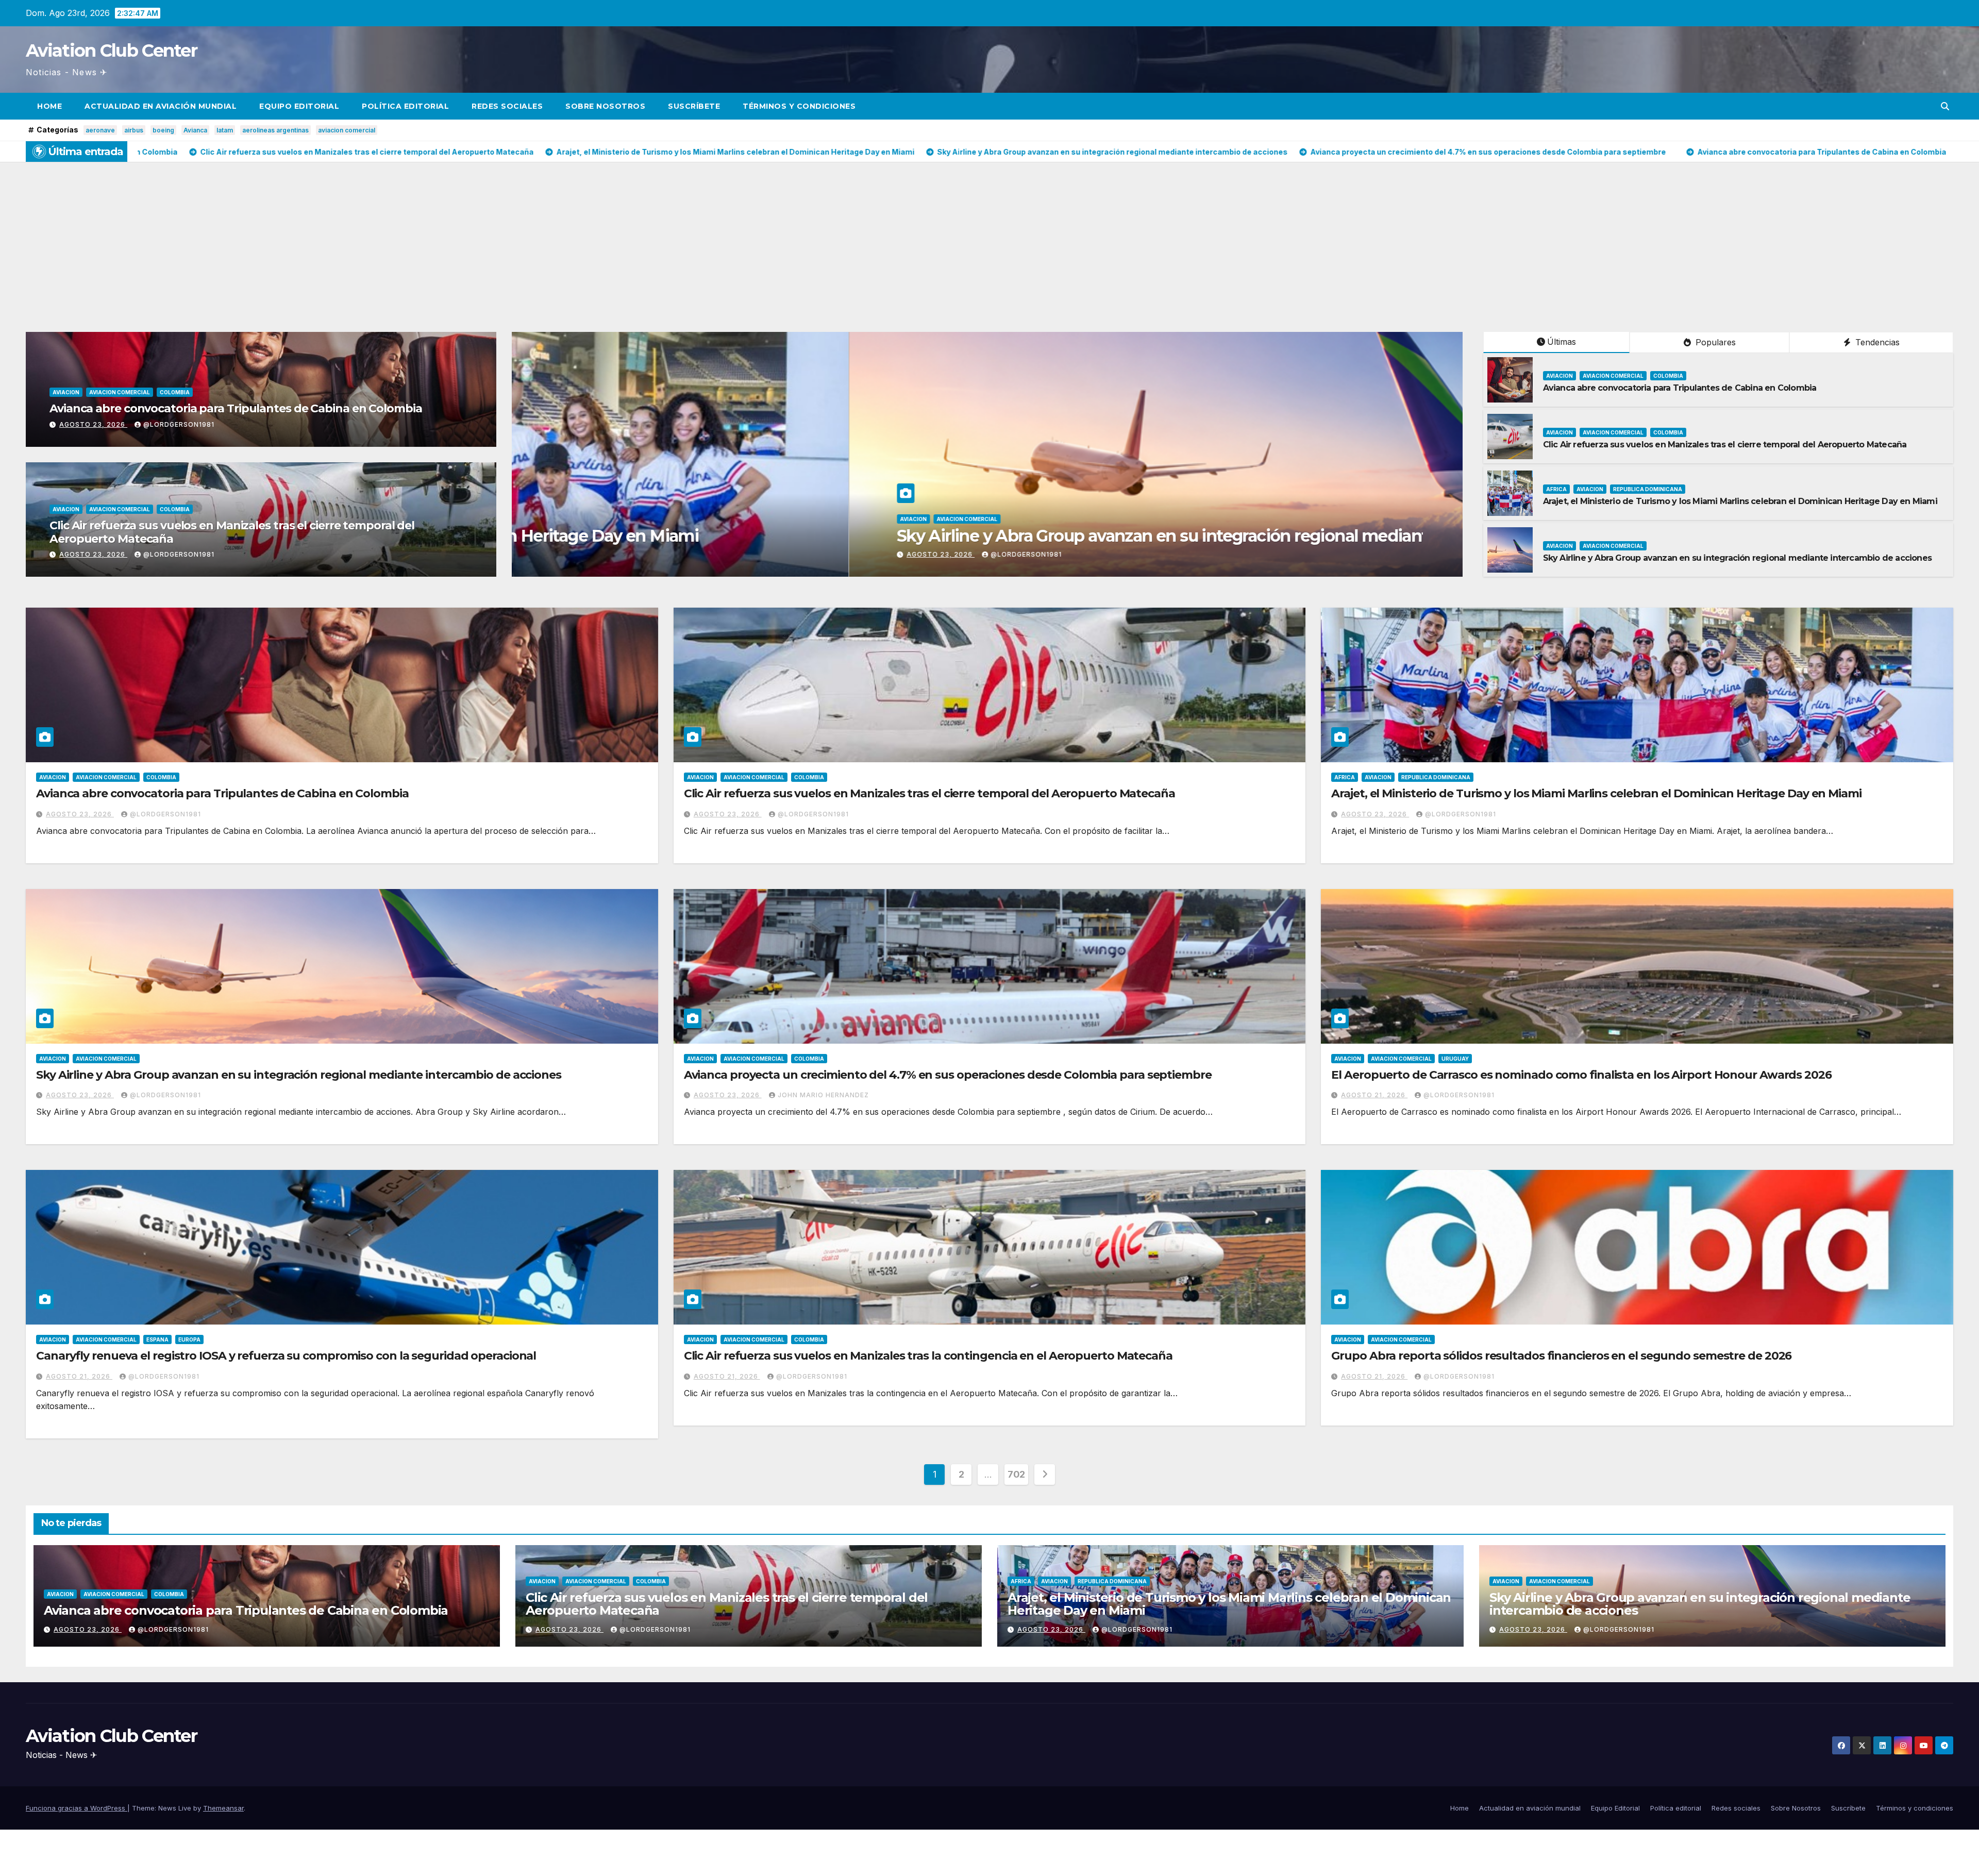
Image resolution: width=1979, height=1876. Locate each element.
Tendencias (1876, 342)
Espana (157, 1339)
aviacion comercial (347, 130)
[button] (1945, 106)
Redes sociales (507, 106)
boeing (163, 130)
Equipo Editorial (299, 106)
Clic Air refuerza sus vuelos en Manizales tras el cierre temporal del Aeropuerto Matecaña (232, 532)
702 (1016, 1474)
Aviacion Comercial (120, 392)
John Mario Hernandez (823, 1095)
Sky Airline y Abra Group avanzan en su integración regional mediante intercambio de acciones (1737, 558)
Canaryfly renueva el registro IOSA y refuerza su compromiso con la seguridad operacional (286, 1356)
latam (225, 130)
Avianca (195, 130)
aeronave (100, 130)
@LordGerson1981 (179, 424)
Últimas (1562, 342)
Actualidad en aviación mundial (161, 106)
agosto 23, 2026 (93, 424)
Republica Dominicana (1648, 489)
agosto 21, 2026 (1374, 1095)
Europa (189, 1339)
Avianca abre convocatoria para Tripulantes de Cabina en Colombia (236, 408)
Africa (1556, 489)
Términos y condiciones (799, 106)
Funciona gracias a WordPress (77, 1808)
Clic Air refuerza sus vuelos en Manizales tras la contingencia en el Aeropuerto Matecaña (928, 1356)
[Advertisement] (989, 239)
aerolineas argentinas (275, 130)
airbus (134, 130)
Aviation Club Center (111, 51)
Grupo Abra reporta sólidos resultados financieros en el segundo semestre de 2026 (1561, 1356)
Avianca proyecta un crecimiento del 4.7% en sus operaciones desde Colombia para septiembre (948, 1075)
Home (49, 106)
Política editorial (405, 106)
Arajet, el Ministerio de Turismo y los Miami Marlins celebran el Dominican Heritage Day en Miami (1740, 501)
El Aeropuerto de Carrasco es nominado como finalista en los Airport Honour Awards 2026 (1581, 1075)
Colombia (175, 392)
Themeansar (223, 1808)
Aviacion (66, 392)
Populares (1714, 342)
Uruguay (1455, 1059)
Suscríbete (694, 106)
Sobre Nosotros (605, 106)
